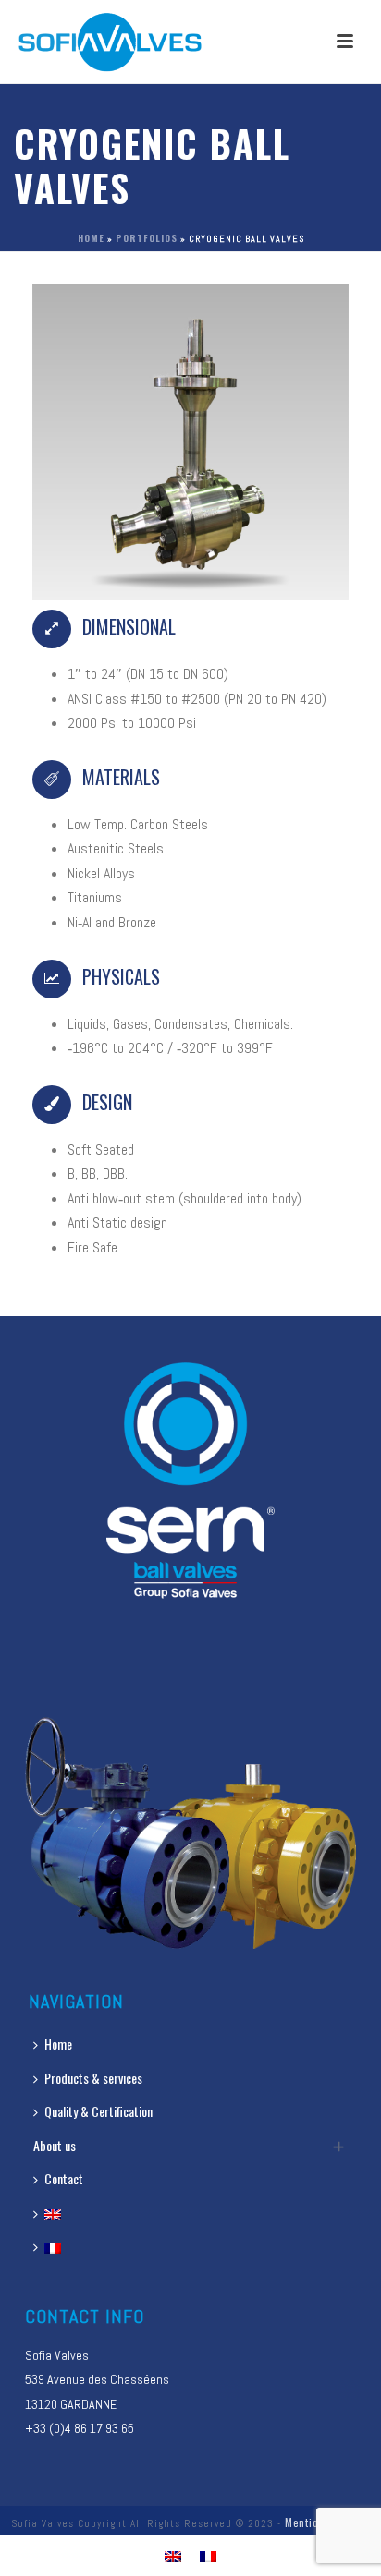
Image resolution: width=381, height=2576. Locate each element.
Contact (64, 2178)
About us (55, 2145)
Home (91, 238)
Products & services (93, 2078)
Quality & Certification (98, 2111)
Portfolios (147, 238)
